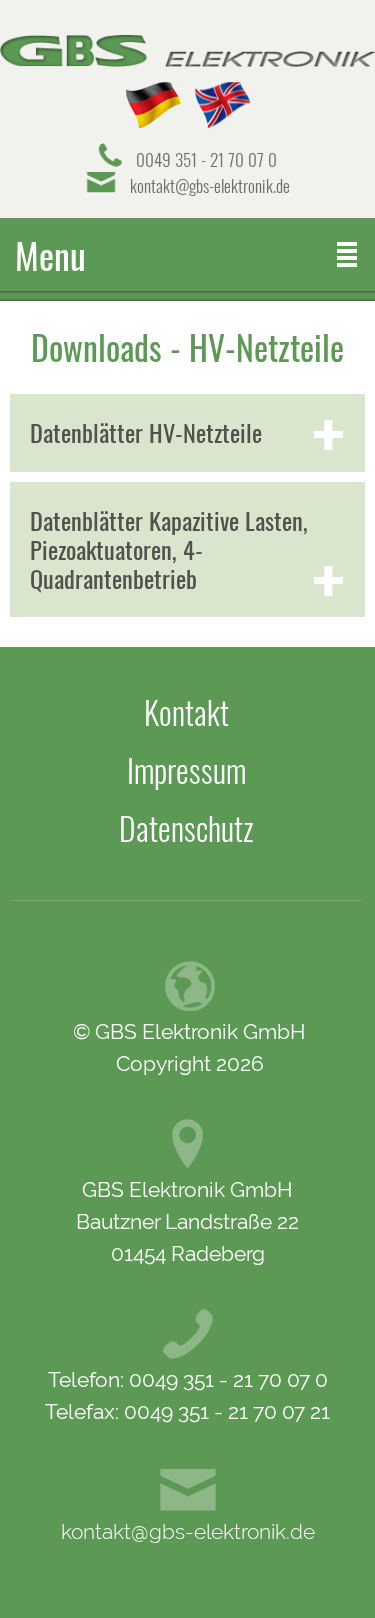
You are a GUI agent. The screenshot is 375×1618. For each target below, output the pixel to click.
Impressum (186, 770)
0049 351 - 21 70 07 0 (206, 159)
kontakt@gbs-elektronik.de (210, 185)
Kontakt (186, 712)
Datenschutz (186, 828)
